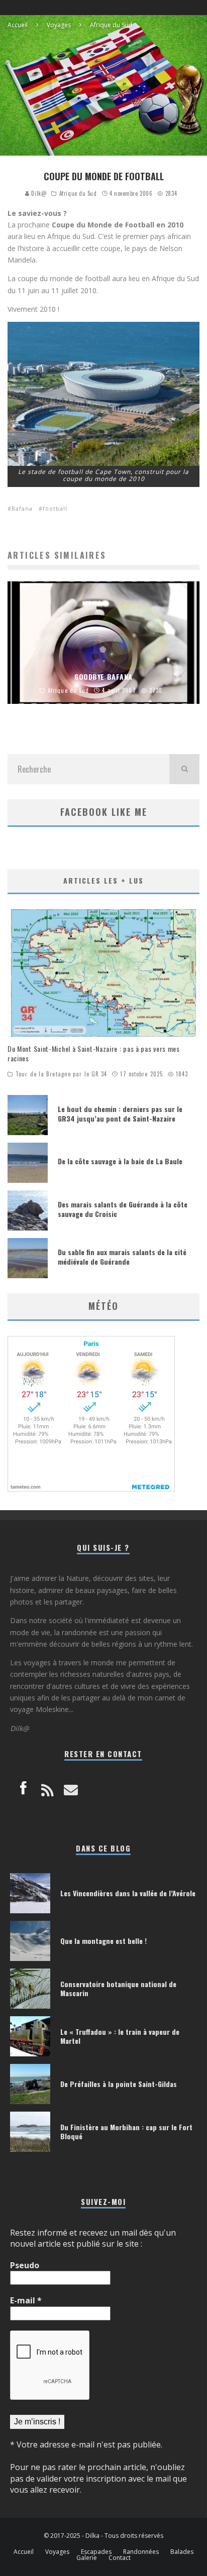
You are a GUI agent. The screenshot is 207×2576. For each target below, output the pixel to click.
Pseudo (25, 2265)
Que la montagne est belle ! (103, 1941)
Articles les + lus (103, 880)
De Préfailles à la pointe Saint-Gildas (119, 2084)
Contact (120, 2558)
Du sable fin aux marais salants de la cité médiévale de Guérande (122, 1256)
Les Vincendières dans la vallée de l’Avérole (128, 1893)
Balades (182, 2552)
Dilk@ (38, 193)
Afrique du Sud (78, 193)
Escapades (96, 2552)
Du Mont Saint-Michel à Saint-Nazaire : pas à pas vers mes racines (94, 1053)
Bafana (22, 508)
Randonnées (141, 2552)
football (55, 508)
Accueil (24, 2552)
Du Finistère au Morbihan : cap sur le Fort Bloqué (126, 2131)
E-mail (26, 2300)
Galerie (87, 2558)
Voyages (57, 2552)
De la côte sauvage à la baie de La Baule (120, 1161)
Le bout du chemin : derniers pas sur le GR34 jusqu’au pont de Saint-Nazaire (120, 1113)
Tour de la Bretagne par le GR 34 (61, 1074)
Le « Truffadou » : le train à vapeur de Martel (120, 2036)
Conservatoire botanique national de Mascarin (118, 1988)
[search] (184, 769)
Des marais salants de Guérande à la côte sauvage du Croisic (123, 1209)
